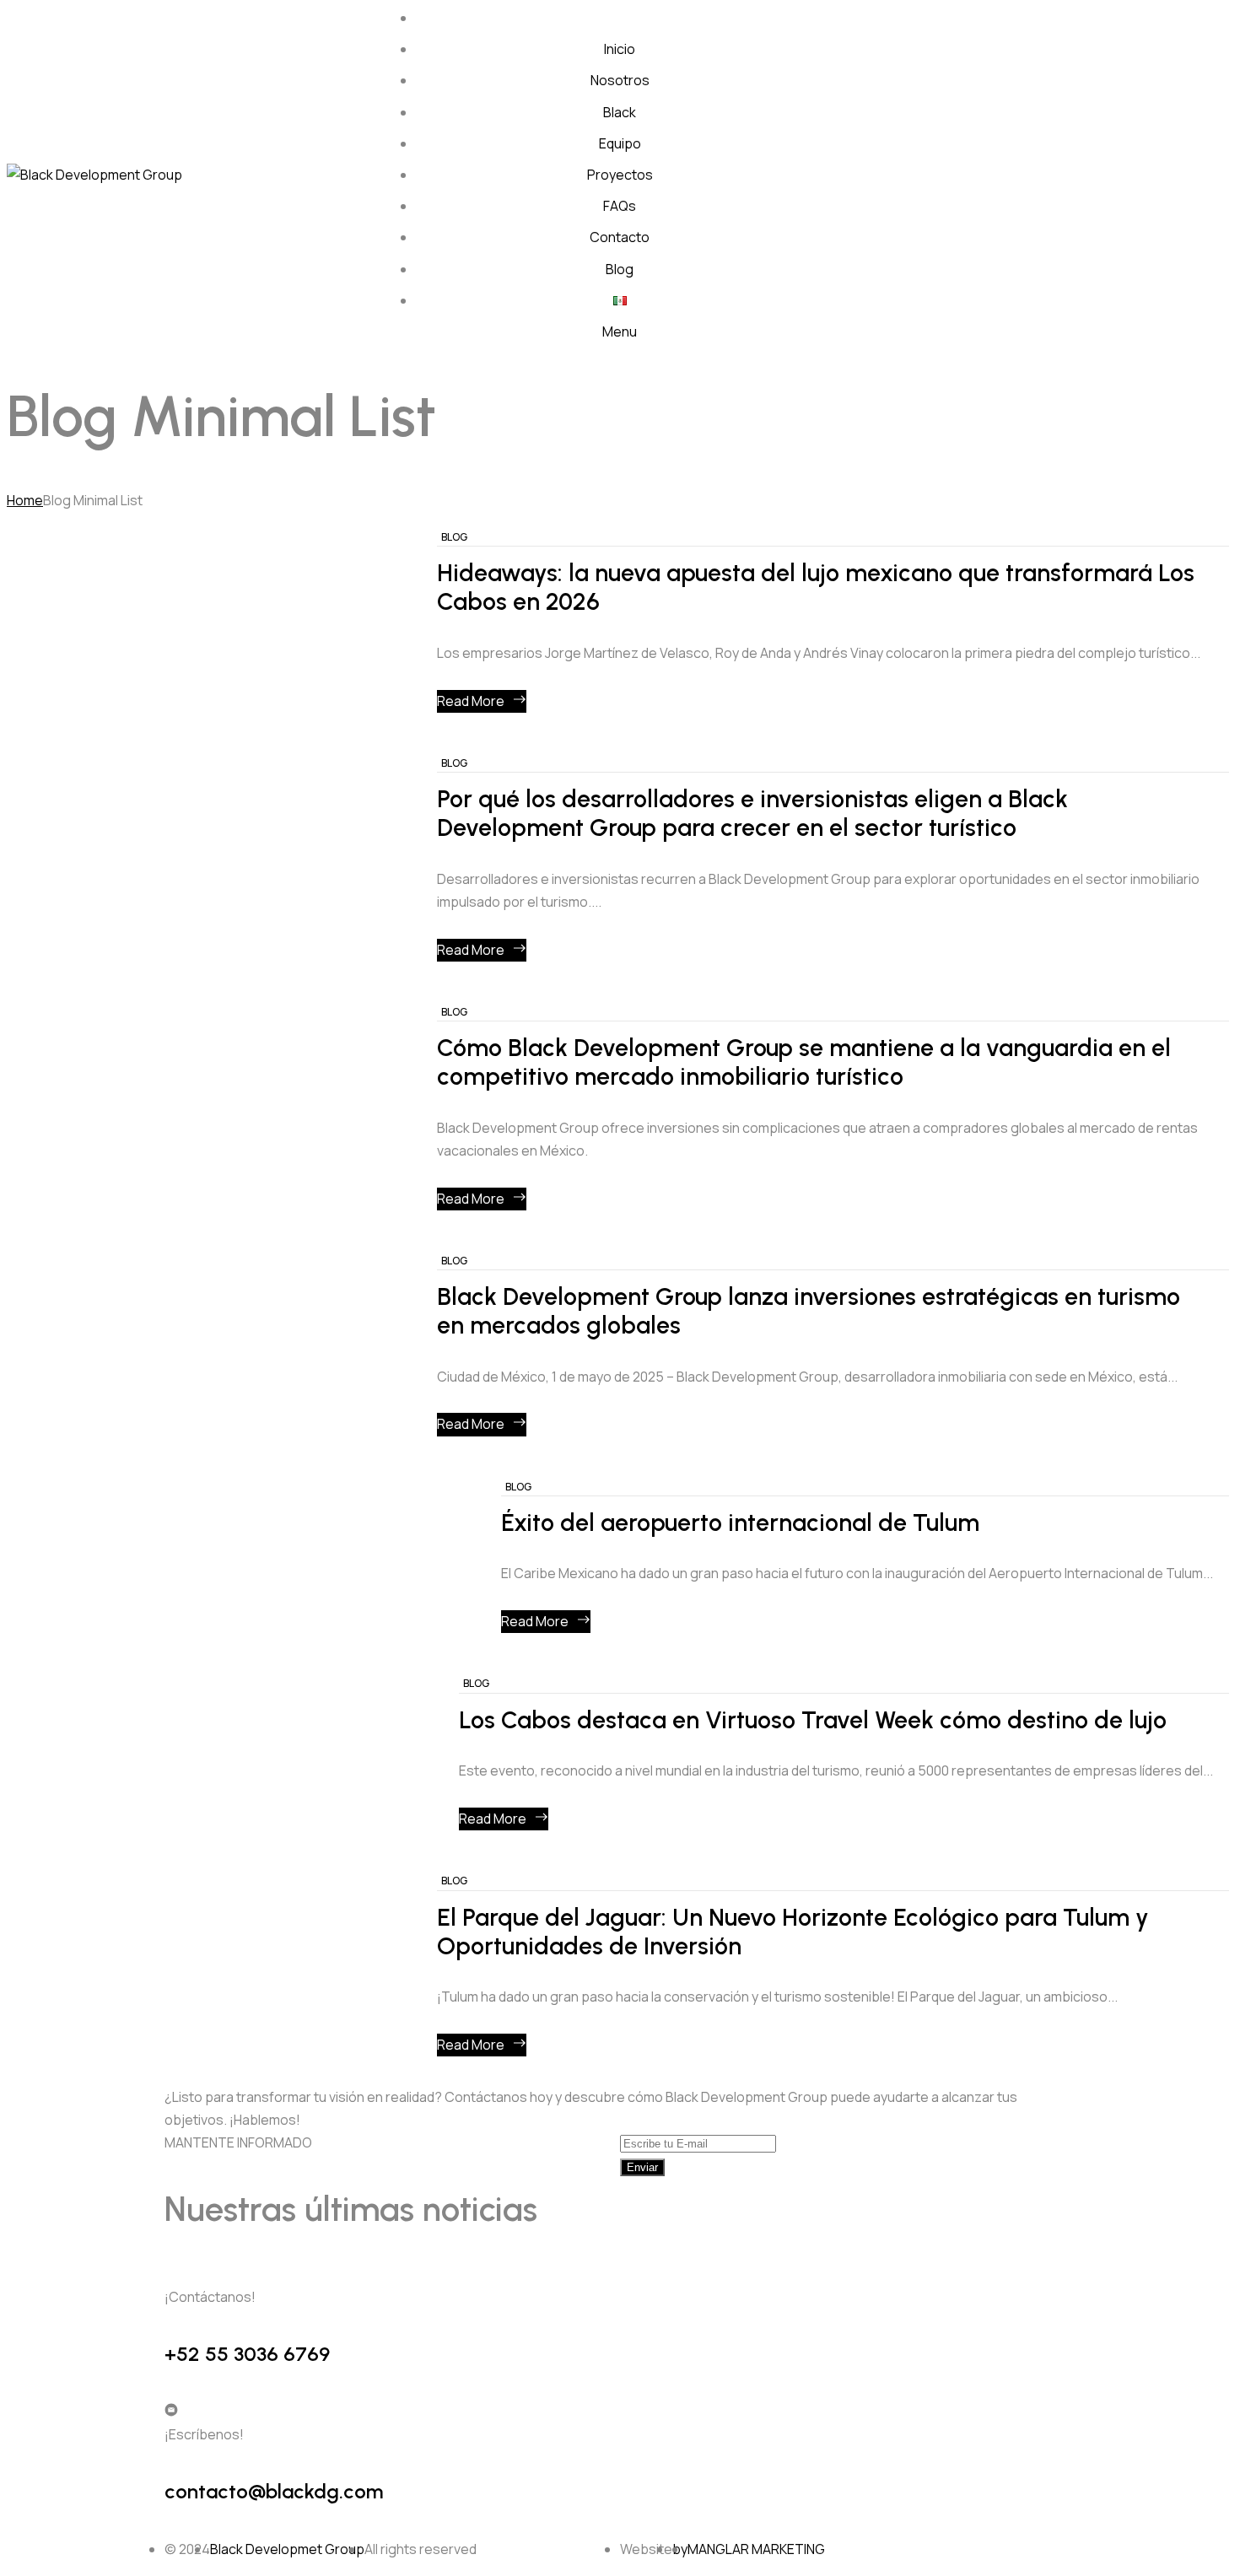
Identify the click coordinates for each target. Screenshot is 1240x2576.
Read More (471, 701)
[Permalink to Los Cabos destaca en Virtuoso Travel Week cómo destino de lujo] (235, 1768)
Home (25, 500)
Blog (454, 537)
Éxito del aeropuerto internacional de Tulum (740, 1523)
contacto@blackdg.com (274, 2491)
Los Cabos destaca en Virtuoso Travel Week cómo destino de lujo (813, 1720)
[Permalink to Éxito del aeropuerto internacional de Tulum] (256, 1571)
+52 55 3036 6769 (247, 2354)
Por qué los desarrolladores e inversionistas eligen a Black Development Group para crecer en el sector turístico (752, 814)
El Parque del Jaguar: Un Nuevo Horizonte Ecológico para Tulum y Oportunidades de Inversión (793, 1932)
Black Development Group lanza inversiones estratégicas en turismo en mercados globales (809, 1311)
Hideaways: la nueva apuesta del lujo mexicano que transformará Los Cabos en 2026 (816, 587)
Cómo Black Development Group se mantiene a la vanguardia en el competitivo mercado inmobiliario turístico (804, 1062)
